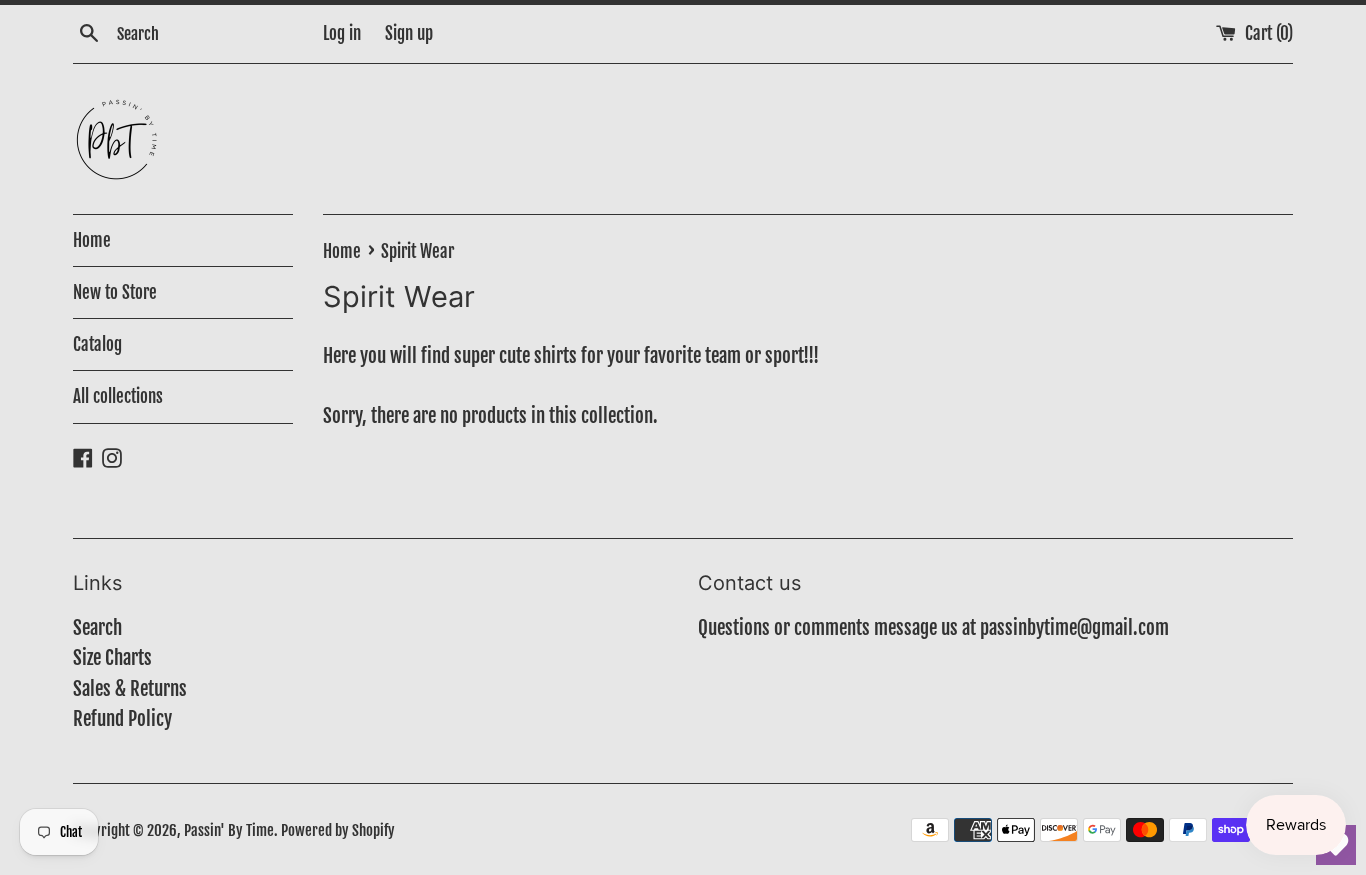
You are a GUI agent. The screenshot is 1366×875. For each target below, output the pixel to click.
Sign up (409, 33)
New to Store (115, 292)
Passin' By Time (229, 830)
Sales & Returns (130, 689)
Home (92, 240)
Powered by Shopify (338, 830)
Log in (342, 33)
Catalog (97, 344)
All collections (118, 396)
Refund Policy (122, 719)
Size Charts (112, 658)
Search (97, 628)
